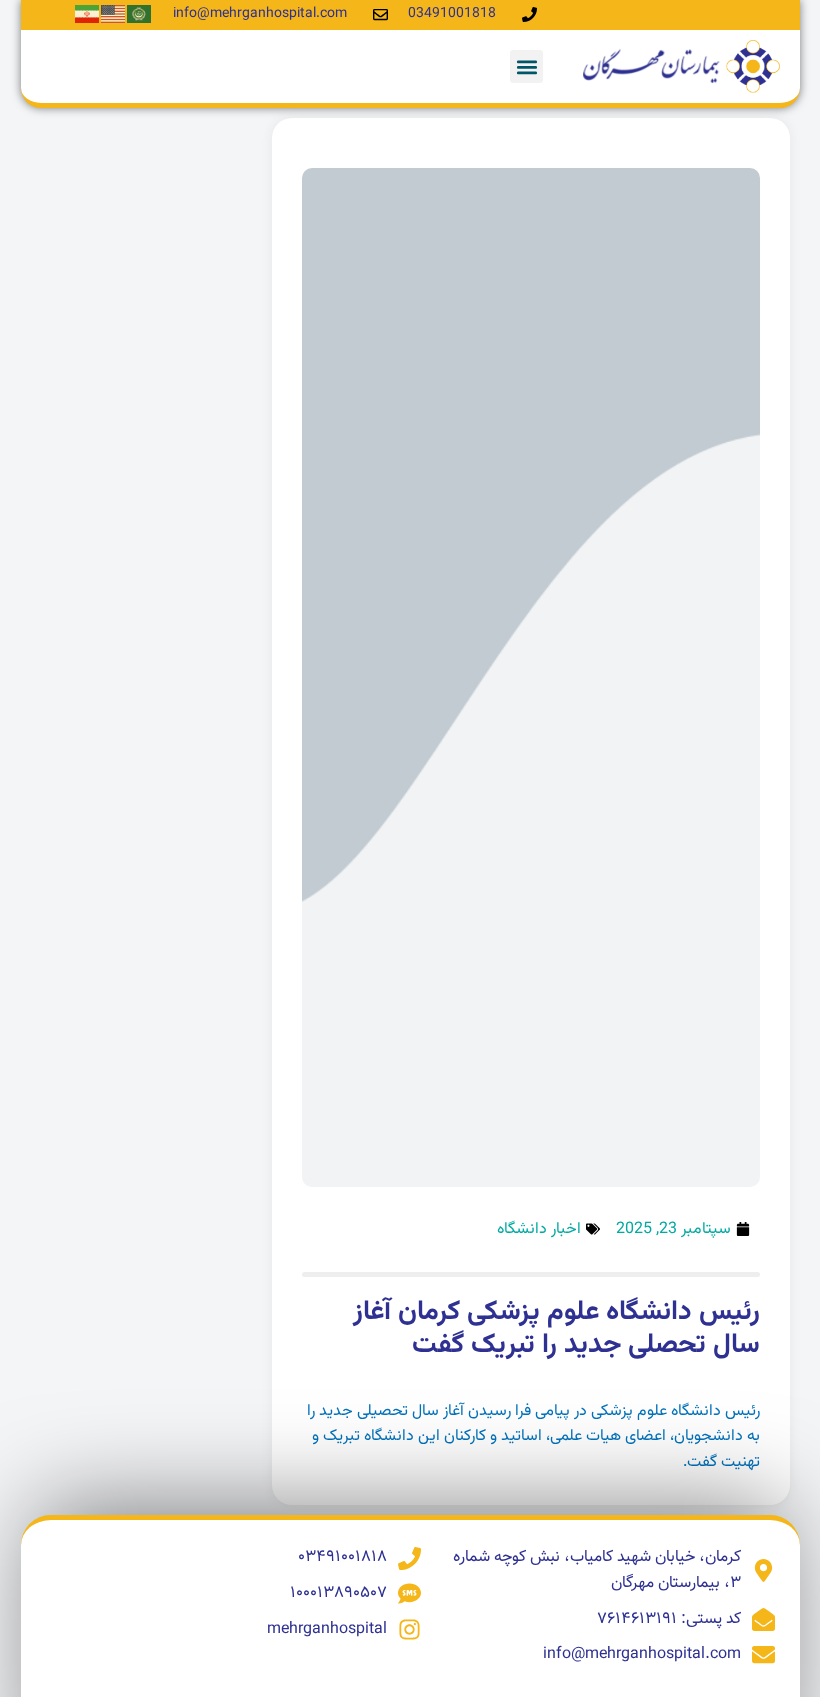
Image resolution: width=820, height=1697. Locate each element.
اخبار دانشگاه (539, 1229)
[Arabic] (140, 14)
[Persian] (88, 14)
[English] (114, 14)
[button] (526, 66)
